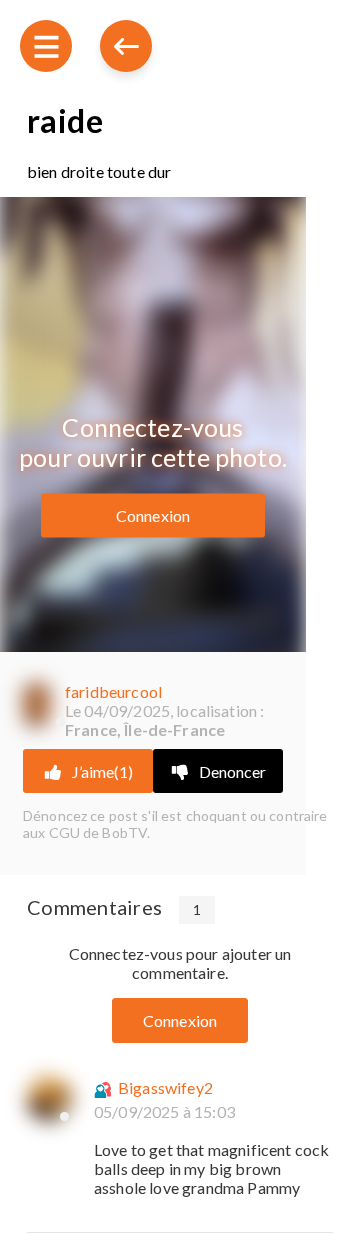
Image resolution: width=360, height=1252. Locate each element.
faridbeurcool (113, 691)
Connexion (153, 514)
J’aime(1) (102, 771)
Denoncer (232, 771)
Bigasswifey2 (165, 1087)
